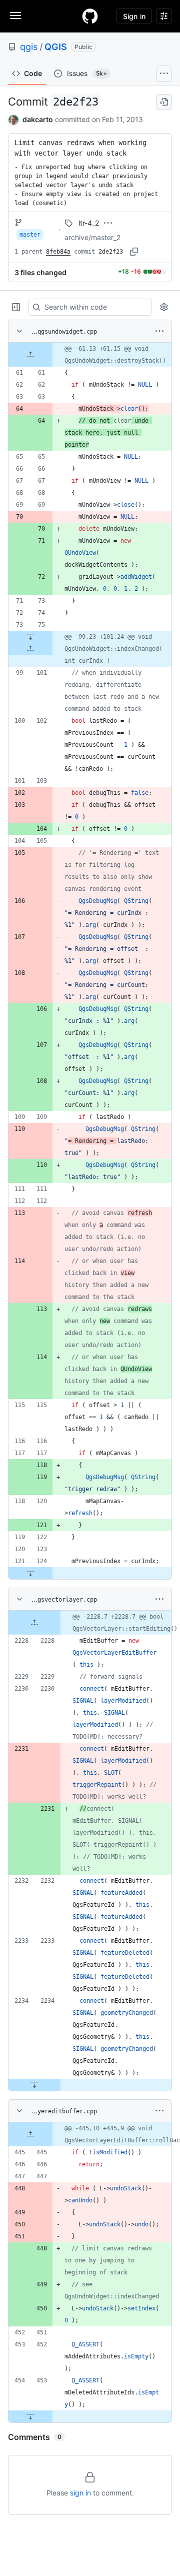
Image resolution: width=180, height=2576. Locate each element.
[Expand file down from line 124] (30, 1573)
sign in (80, 2493)
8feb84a (58, 252)
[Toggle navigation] (15, 16)
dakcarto (38, 119)
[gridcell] (90, 355)
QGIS (56, 47)
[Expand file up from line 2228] (34, 1623)
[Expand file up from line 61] (30, 355)
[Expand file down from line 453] (30, 2416)
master (30, 235)
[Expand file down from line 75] (30, 637)
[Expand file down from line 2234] (34, 2085)
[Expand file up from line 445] (30, 2134)
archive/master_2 (92, 237)
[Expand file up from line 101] (30, 649)
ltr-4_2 (89, 223)
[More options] (159, 331)
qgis (29, 47)
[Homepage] (90, 16)
